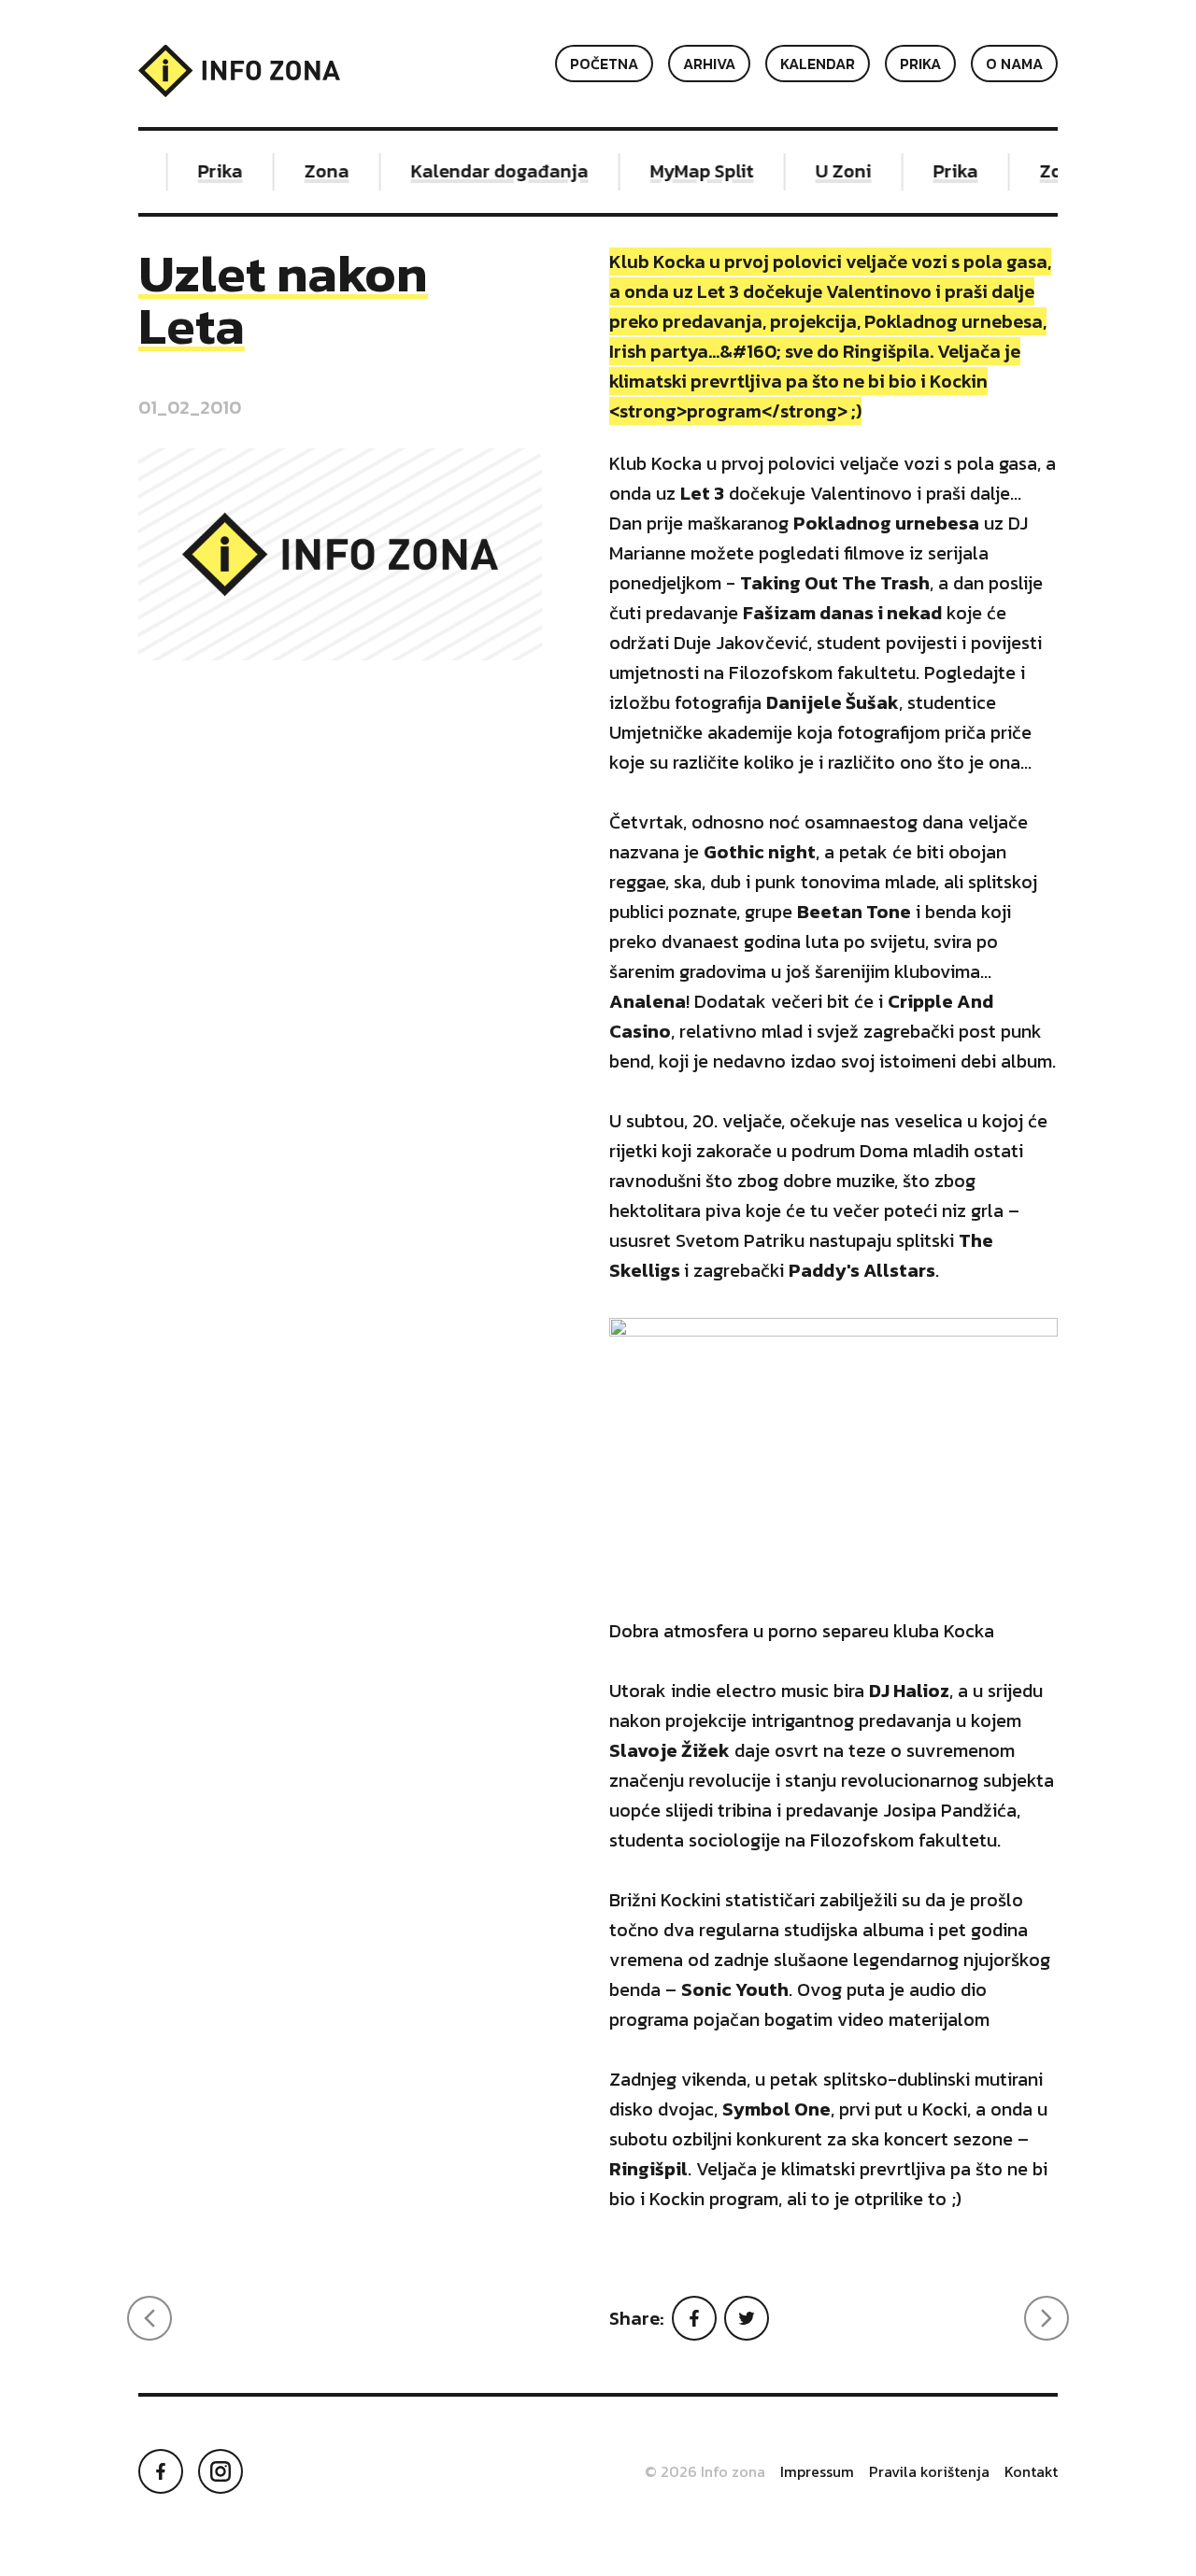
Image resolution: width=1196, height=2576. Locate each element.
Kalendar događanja (488, 171)
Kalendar (818, 64)
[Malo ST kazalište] (149, 2318)
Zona (315, 171)
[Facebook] (694, 2318)
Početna (604, 64)
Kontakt (1031, 2471)
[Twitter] (747, 2318)
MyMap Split (690, 171)
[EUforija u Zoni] (1046, 2318)
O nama (1014, 64)
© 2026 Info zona (705, 2471)
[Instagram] (221, 2471)
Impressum (817, 2471)
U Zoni (832, 171)
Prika (920, 64)
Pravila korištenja (929, 2471)
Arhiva (709, 64)
